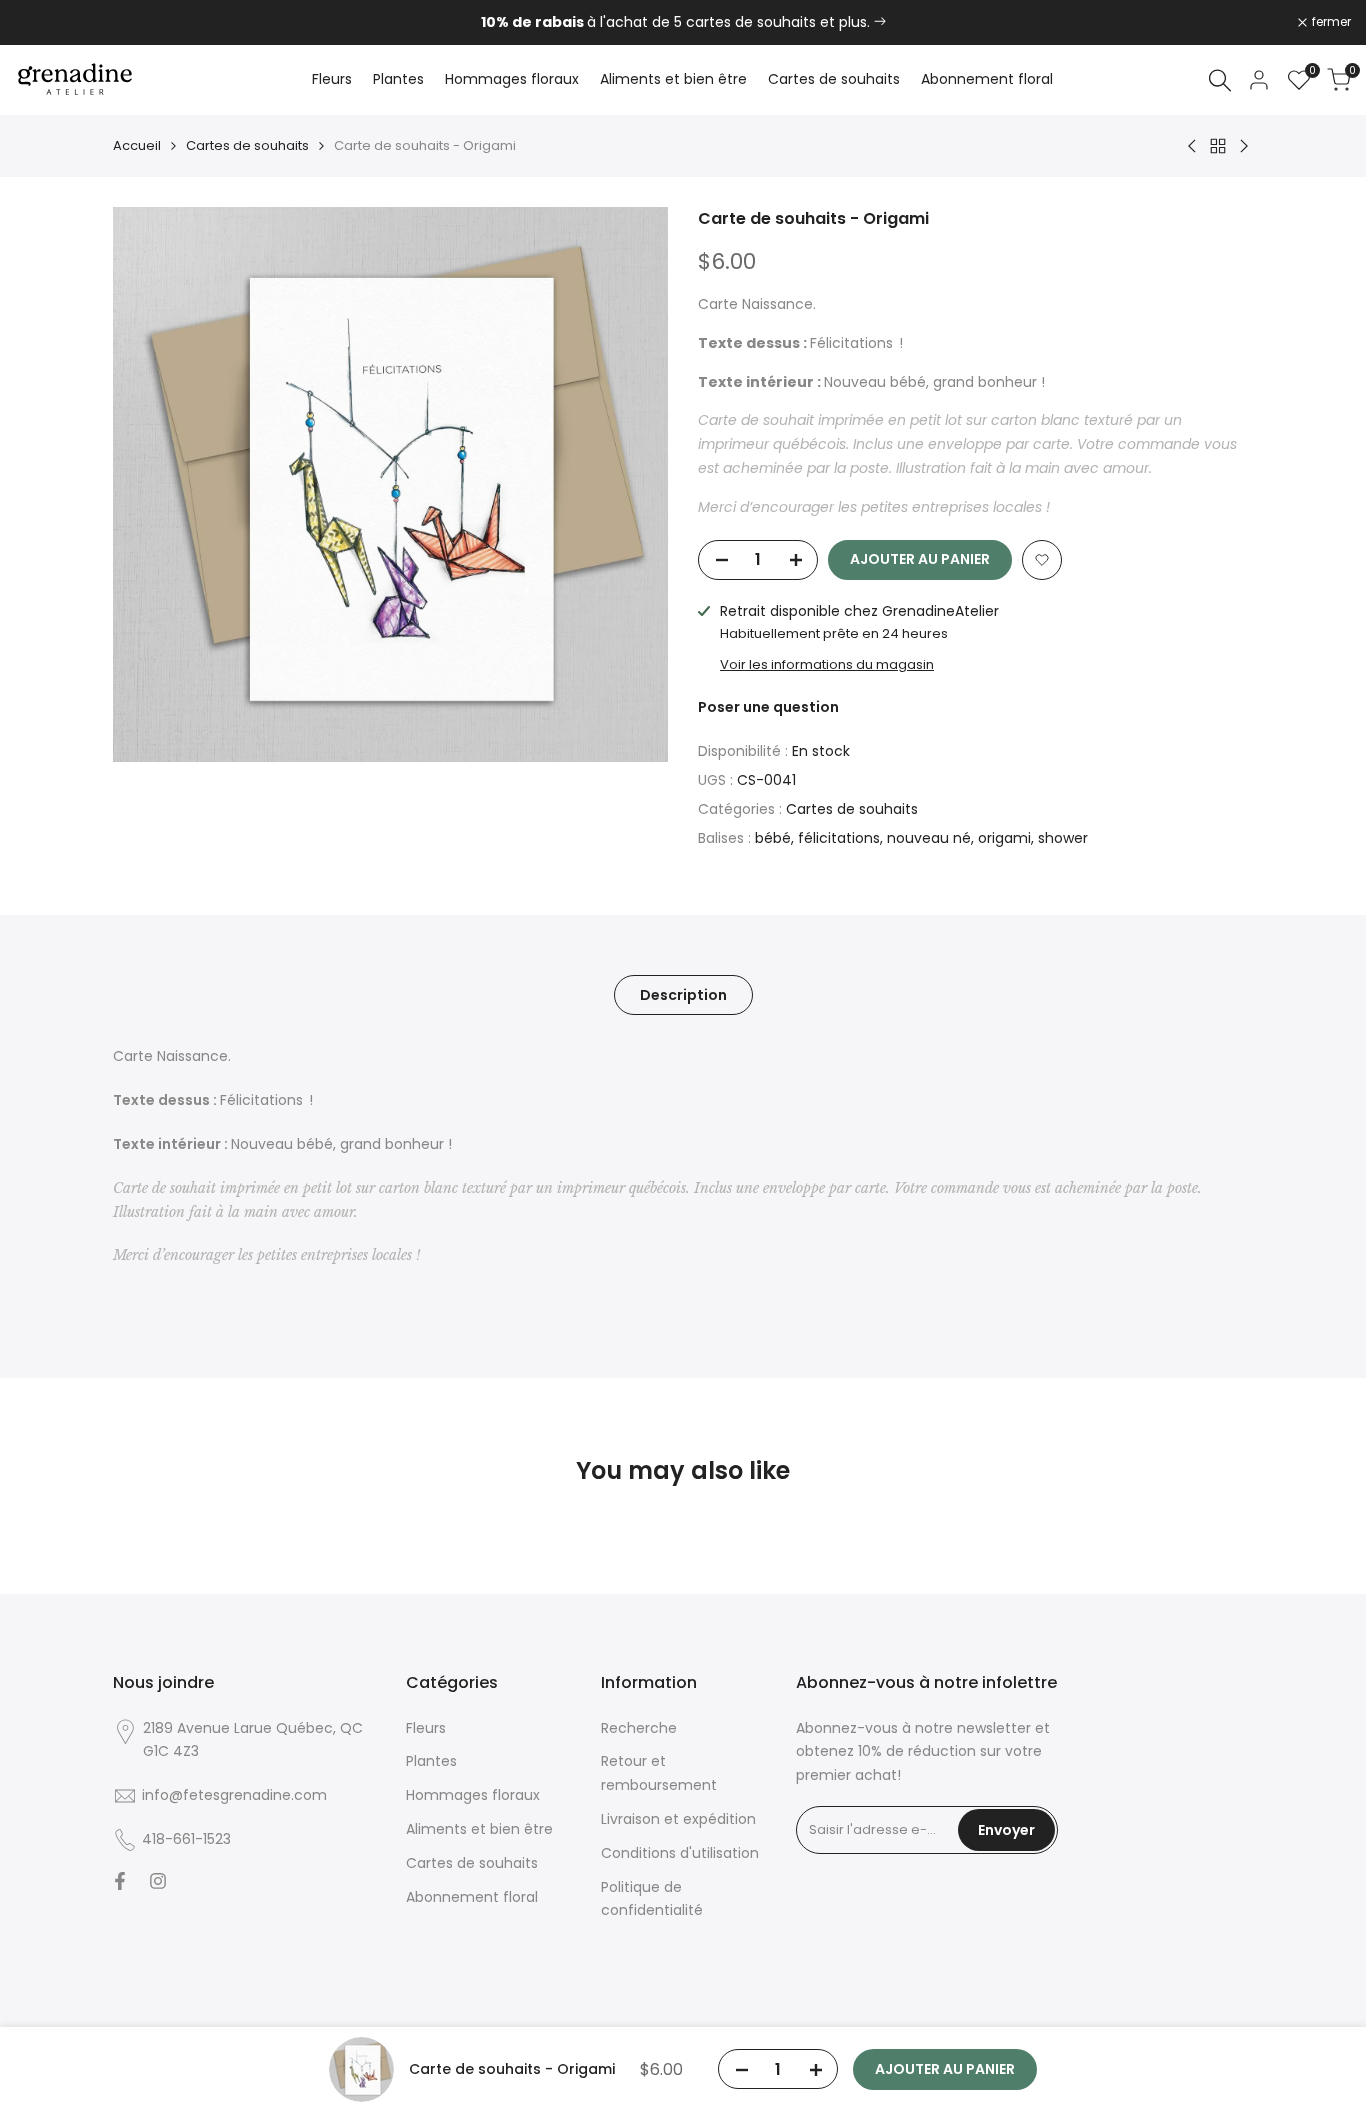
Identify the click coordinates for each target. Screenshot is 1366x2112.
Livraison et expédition (678, 1819)
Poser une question (768, 707)
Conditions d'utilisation (680, 1853)
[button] (1042, 560)
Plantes (431, 1761)
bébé (773, 838)
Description (683, 995)
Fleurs (426, 1728)
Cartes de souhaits (247, 145)
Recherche (639, 1728)
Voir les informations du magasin (827, 664)
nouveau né (929, 838)
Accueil (137, 145)
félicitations (839, 838)
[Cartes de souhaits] (880, 22)
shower (1063, 838)
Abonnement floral (472, 1897)
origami (1004, 838)
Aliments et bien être (479, 1829)
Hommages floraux (473, 1795)
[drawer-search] (1220, 80)
